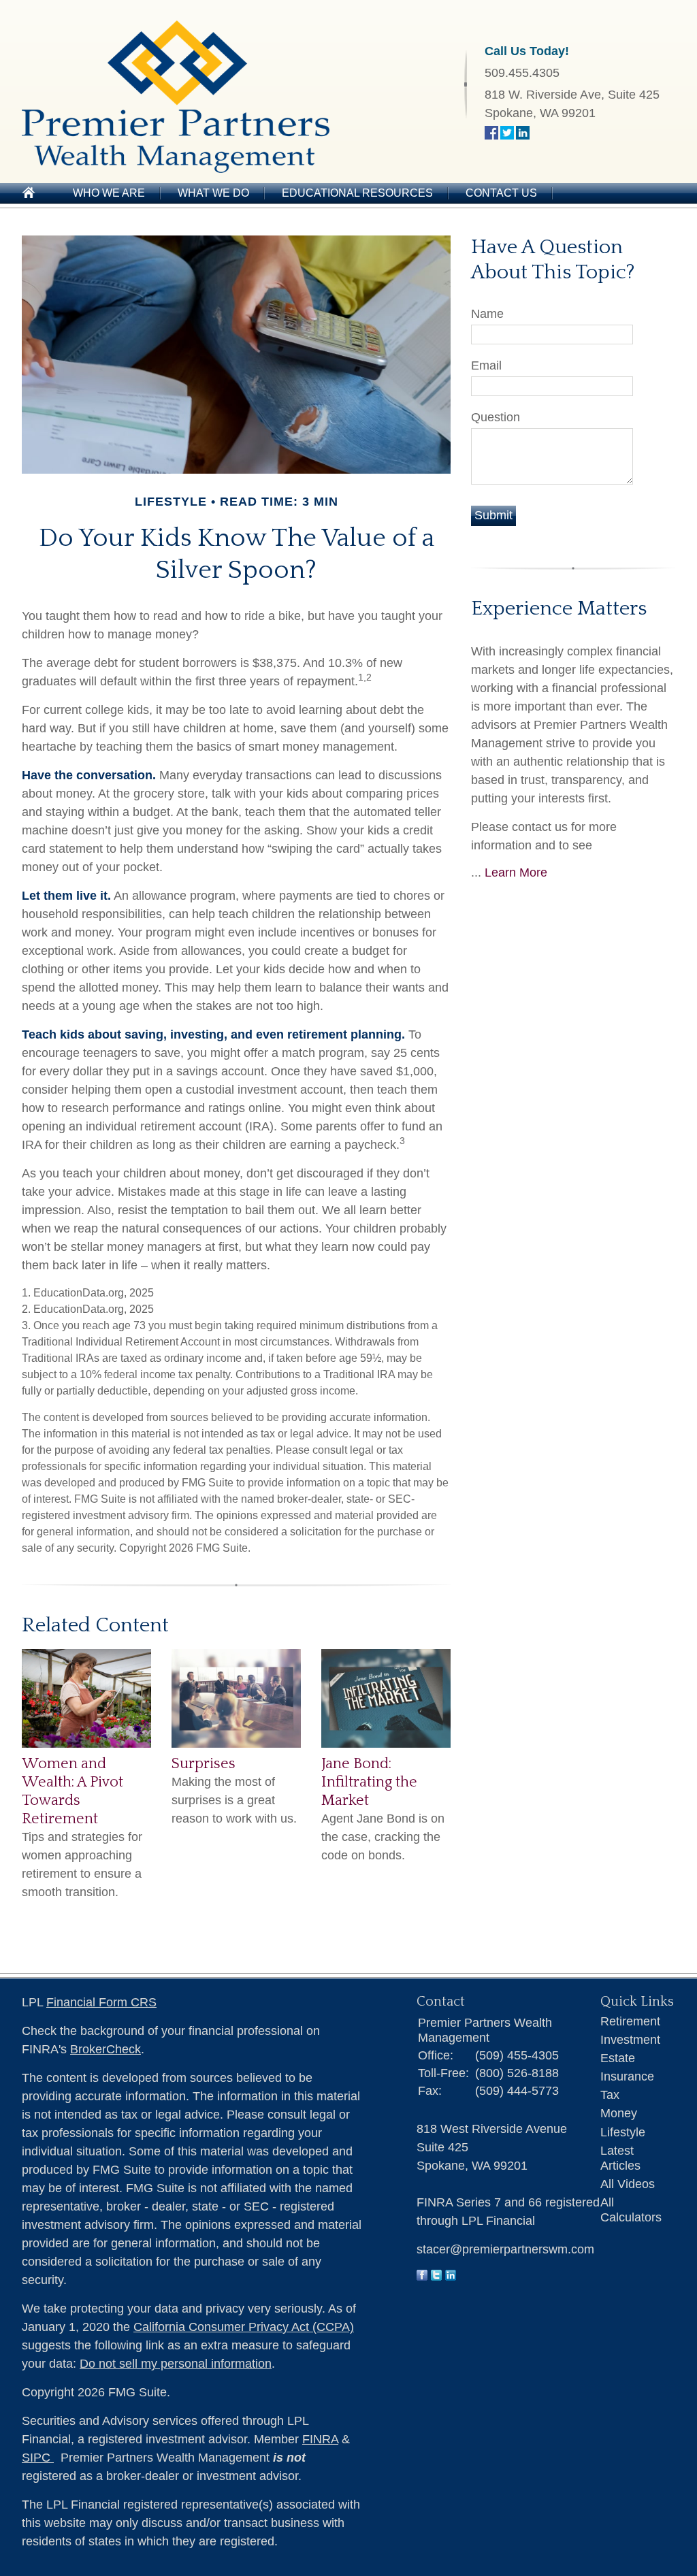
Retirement (630, 2021)
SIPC (38, 2458)
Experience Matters (559, 609)
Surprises (204, 1764)
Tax (610, 2095)
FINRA (320, 2439)
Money (619, 2113)
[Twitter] (436, 2277)
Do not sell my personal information (176, 2364)
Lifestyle (623, 2132)
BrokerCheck (106, 2049)
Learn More (516, 873)
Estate (618, 2058)
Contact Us (501, 193)
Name (487, 314)
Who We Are (109, 193)
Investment (630, 2040)
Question (496, 417)
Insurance (627, 2076)
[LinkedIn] (451, 2277)
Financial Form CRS (101, 2002)
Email (486, 365)
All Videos (628, 2184)
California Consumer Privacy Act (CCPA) (244, 2327)
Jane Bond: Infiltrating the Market (369, 1782)
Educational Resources (357, 193)
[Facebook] (422, 2277)
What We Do (213, 193)
